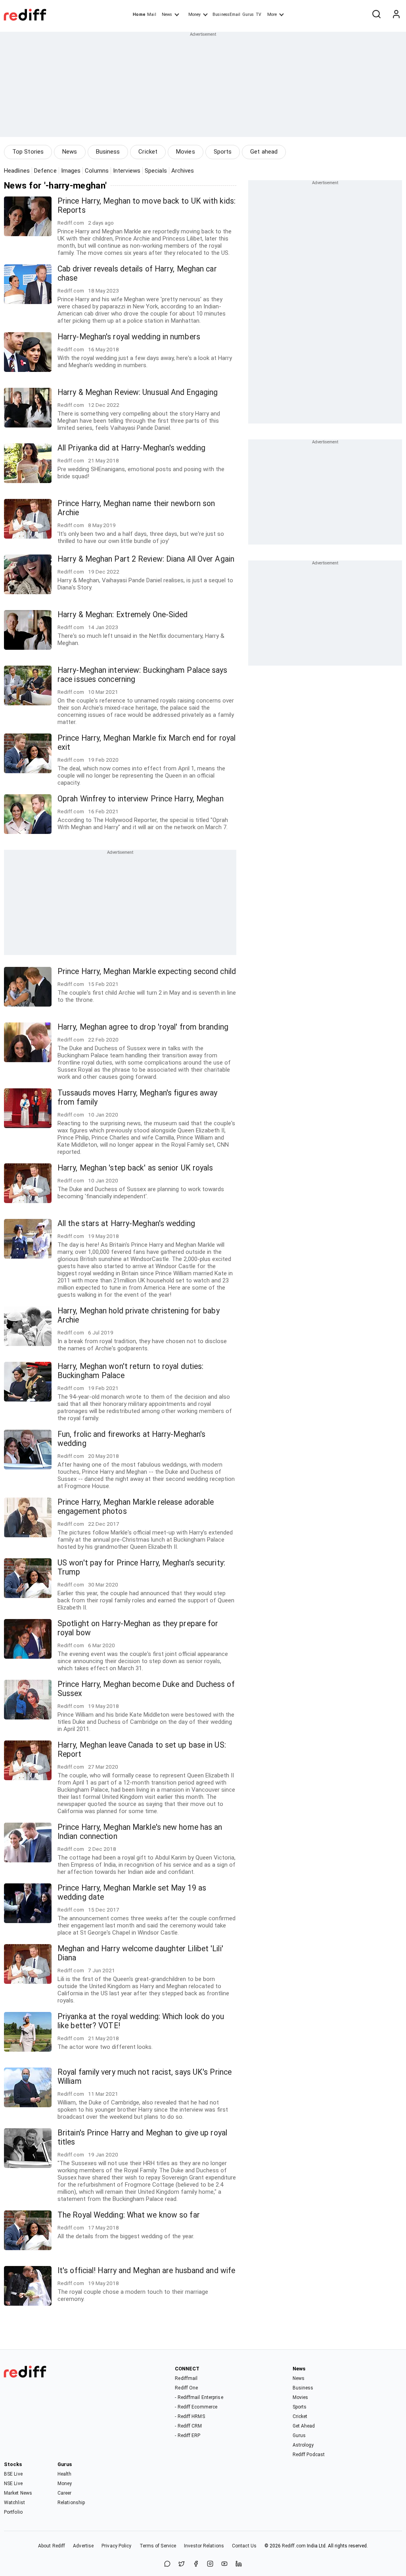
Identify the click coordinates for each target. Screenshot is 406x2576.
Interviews (127, 171)
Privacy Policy (116, 2546)
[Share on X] (182, 2564)
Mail (151, 14)
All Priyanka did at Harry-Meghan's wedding (131, 448)
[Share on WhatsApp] (167, 2564)
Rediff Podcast (309, 2455)
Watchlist (14, 2503)
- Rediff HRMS (190, 2416)
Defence (45, 171)
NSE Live (13, 2484)
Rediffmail (186, 2378)
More (272, 14)
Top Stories (28, 152)
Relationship (71, 2503)
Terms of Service (158, 2546)
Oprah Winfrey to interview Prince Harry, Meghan (141, 799)
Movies (186, 152)
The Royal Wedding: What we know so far (129, 2215)
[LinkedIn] (239, 2564)
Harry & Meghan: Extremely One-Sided (123, 615)
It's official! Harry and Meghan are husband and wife (146, 2271)
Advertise (83, 2546)
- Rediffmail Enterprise (199, 2397)
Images (71, 171)
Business (108, 152)
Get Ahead (304, 2426)
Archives (183, 171)
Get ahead (264, 152)
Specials (156, 171)
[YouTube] (224, 2564)
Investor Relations (204, 2546)
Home (139, 14)
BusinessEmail (226, 14)
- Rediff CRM (188, 2426)
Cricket (148, 152)
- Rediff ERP (188, 2435)
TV (259, 14)
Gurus (248, 14)
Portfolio (13, 2512)
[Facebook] (196, 2564)
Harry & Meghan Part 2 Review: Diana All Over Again (146, 559)
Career (65, 2493)
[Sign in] (396, 15)
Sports (223, 152)
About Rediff (52, 2546)
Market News (18, 2493)
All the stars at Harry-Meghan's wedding (126, 1224)
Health (65, 2474)
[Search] (376, 15)
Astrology (303, 2445)
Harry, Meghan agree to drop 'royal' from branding (143, 1027)
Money (194, 14)
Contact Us (244, 2546)
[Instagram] (210, 2564)
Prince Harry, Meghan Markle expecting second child (147, 971)
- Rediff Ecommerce (196, 2407)
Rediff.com (294, 2546)
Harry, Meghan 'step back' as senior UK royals (135, 1168)
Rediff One (186, 2388)
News (167, 14)
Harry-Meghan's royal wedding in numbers (129, 337)
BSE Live (13, 2474)
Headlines (17, 171)
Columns (97, 171)
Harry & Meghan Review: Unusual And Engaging (138, 392)
